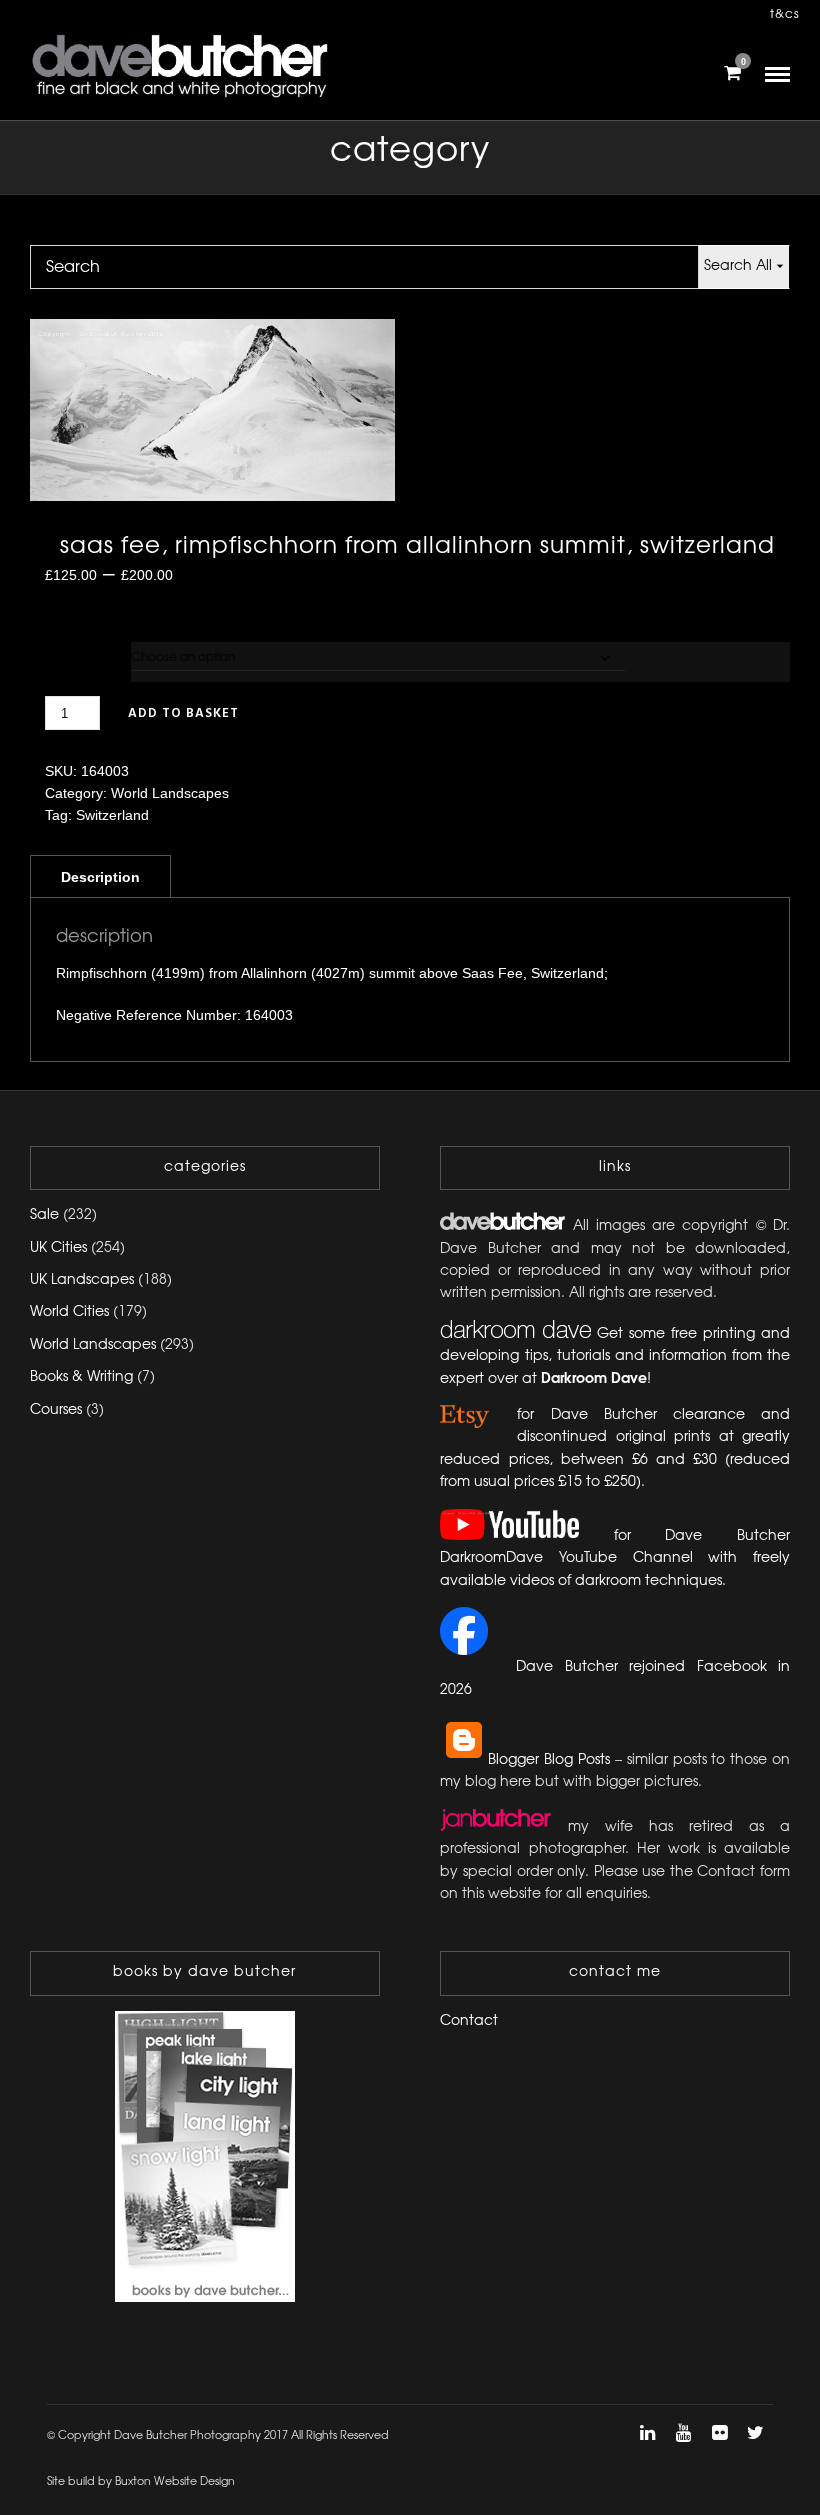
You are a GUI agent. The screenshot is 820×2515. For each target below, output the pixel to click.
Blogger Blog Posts (549, 1760)
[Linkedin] (647, 2433)
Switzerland (112, 815)
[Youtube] (683, 2433)
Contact (469, 2021)
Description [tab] (100, 877)
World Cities (69, 1312)
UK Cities (58, 1248)
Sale (44, 1215)
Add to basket (183, 713)
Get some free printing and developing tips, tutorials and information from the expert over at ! (615, 1357)
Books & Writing (81, 1377)
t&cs (785, 14)
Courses (56, 1410)
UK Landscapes (82, 1280)
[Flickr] (719, 2433)
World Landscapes (170, 793)
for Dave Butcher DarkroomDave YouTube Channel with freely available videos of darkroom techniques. (615, 1559)
